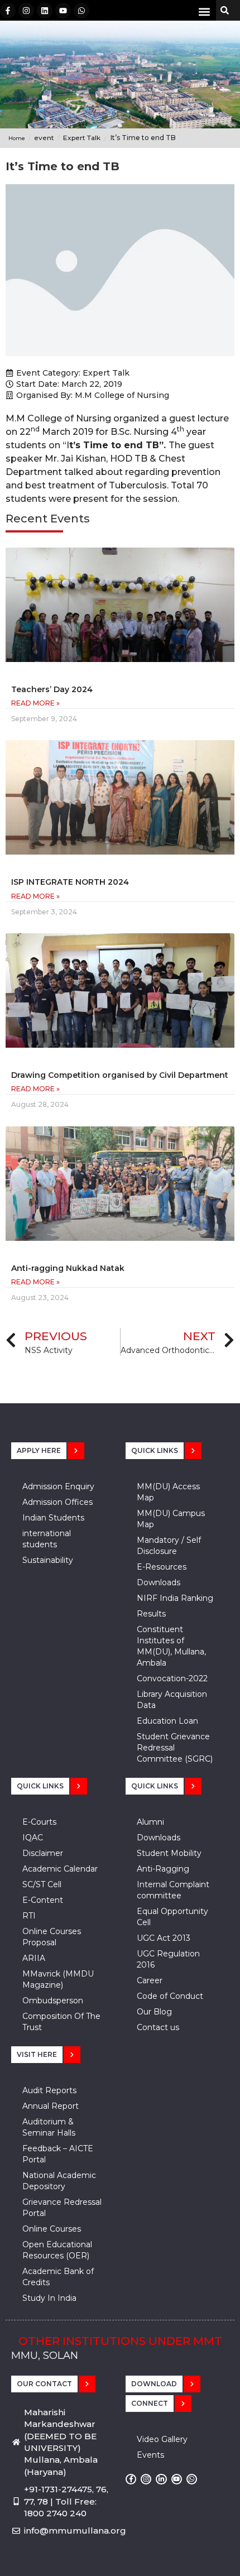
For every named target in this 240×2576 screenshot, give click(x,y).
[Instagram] (26, 11)
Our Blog (154, 2012)
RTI (29, 1916)
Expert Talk (106, 373)
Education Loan (167, 1721)
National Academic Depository (59, 2181)
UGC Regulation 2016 (168, 1959)
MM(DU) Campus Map (171, 1519)
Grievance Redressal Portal (62, 2208)
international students (47, 1539)
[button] (204, 11)
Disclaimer (43, 1853)
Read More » (35, 703)
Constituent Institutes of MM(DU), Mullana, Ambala (171, 1646)
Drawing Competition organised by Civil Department (120, 1075)
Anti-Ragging (163, 1869)
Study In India (49, 2298)
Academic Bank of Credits (58, 2277)
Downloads (159, 1582)
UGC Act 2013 (164, 1938)
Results (151, 1614)
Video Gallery (162, 2439)
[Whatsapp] (81, 11)
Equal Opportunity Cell (172, 1917)
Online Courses (52, 2229)
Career (150, 1980)
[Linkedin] (45, 11)
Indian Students (53, 1518)
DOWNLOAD (154, 2384)
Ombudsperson (53, 2001)
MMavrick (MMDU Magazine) (58, 1979)
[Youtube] (63, 11)
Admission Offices (57, 1502)
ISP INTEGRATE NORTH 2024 (70, 882)
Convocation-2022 (172, 1678)
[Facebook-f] (8, 11)
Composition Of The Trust (61, 2022)
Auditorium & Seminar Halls (49, 2127)
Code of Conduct (170, 1996)
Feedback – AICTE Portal (58, 2154)
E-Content (43, 1900)
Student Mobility (169, 1853)
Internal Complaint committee (173, 1890)
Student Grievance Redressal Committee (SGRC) (175, 1748)
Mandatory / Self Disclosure (169, 1546)
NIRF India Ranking (175, 1598)
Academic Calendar (60, 1869)
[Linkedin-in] (161, 2479)
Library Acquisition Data (172, 1700)
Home (17, 138)
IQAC (33, 1838)
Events (150, 2455)
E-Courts (39, 1822)
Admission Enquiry (58, 1486)
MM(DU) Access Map (168, 1492)
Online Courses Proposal (52, 1937)
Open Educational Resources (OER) (57, 2250)
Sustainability (48, 1560)
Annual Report (51, 2106)
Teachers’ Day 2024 (52, 689)
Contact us (158, 2027)
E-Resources (162, 1567)
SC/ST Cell (42, 1884)
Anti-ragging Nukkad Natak (68, 1268)
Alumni (150, 1822)
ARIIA (34, 1958)
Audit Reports (49, 2090)
